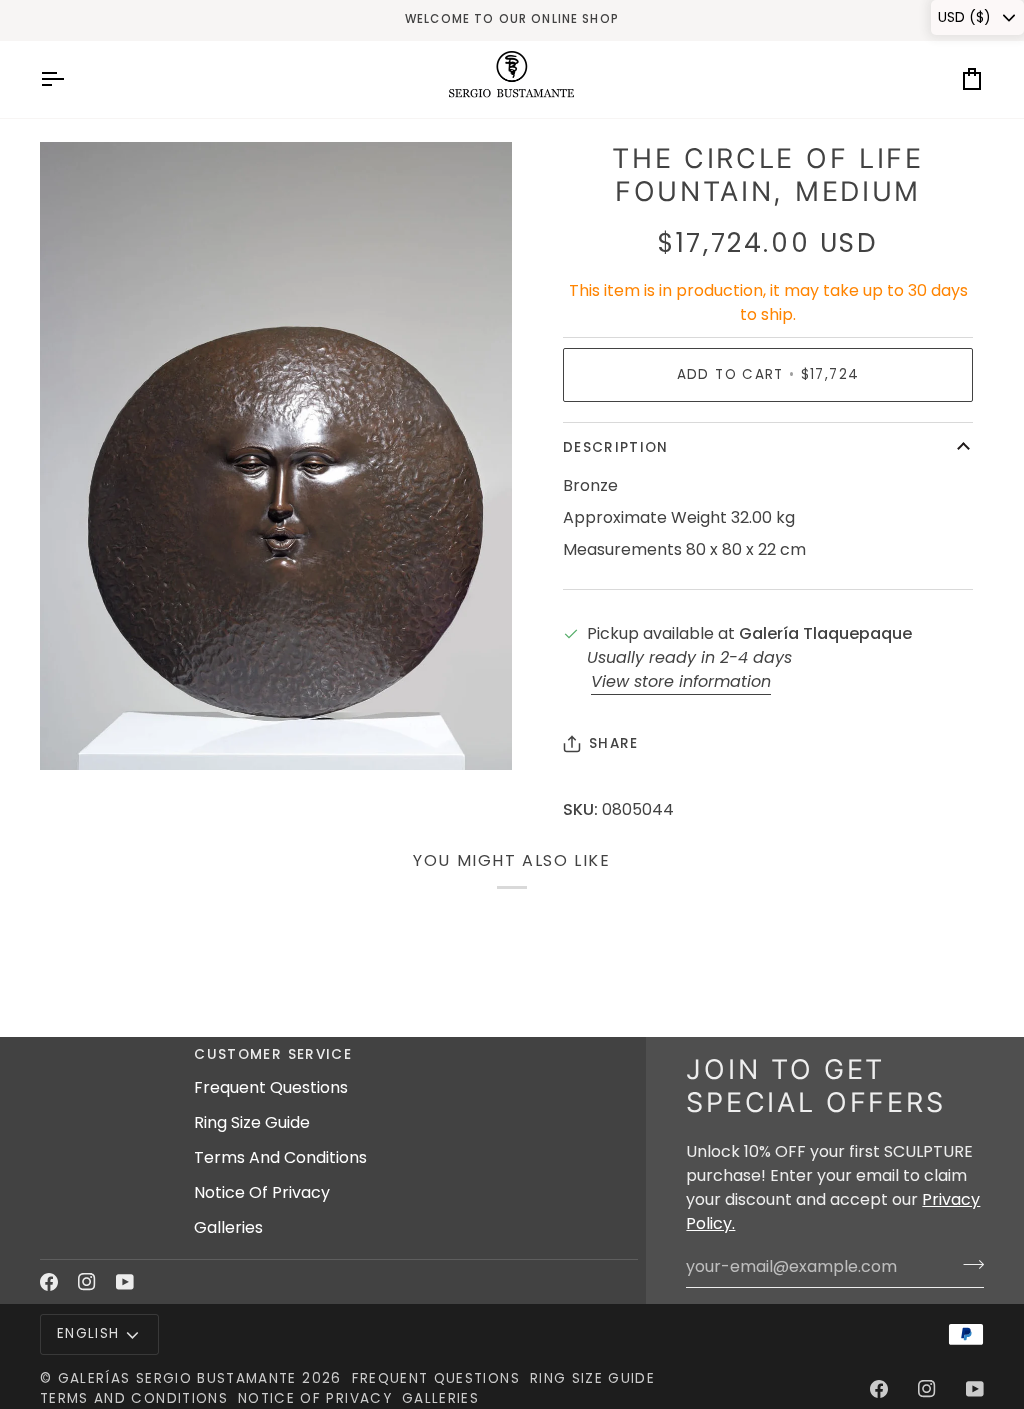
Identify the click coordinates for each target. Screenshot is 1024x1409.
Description (616, 447)
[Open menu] (70, 79)
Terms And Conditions (280, 1157)
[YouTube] (125, 1282)
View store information (681, 681)
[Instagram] (87, 1282)
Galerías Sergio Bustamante (177, 1378)
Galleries (228, 1227)
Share (614, 743)
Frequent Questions (271, 1087)
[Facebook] (49, 1282)
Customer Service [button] (273, 1054)
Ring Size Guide (252, 1122)
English (88, 1333)
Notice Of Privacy (262, 1192)
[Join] (967, 1264)
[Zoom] (77, 732)
